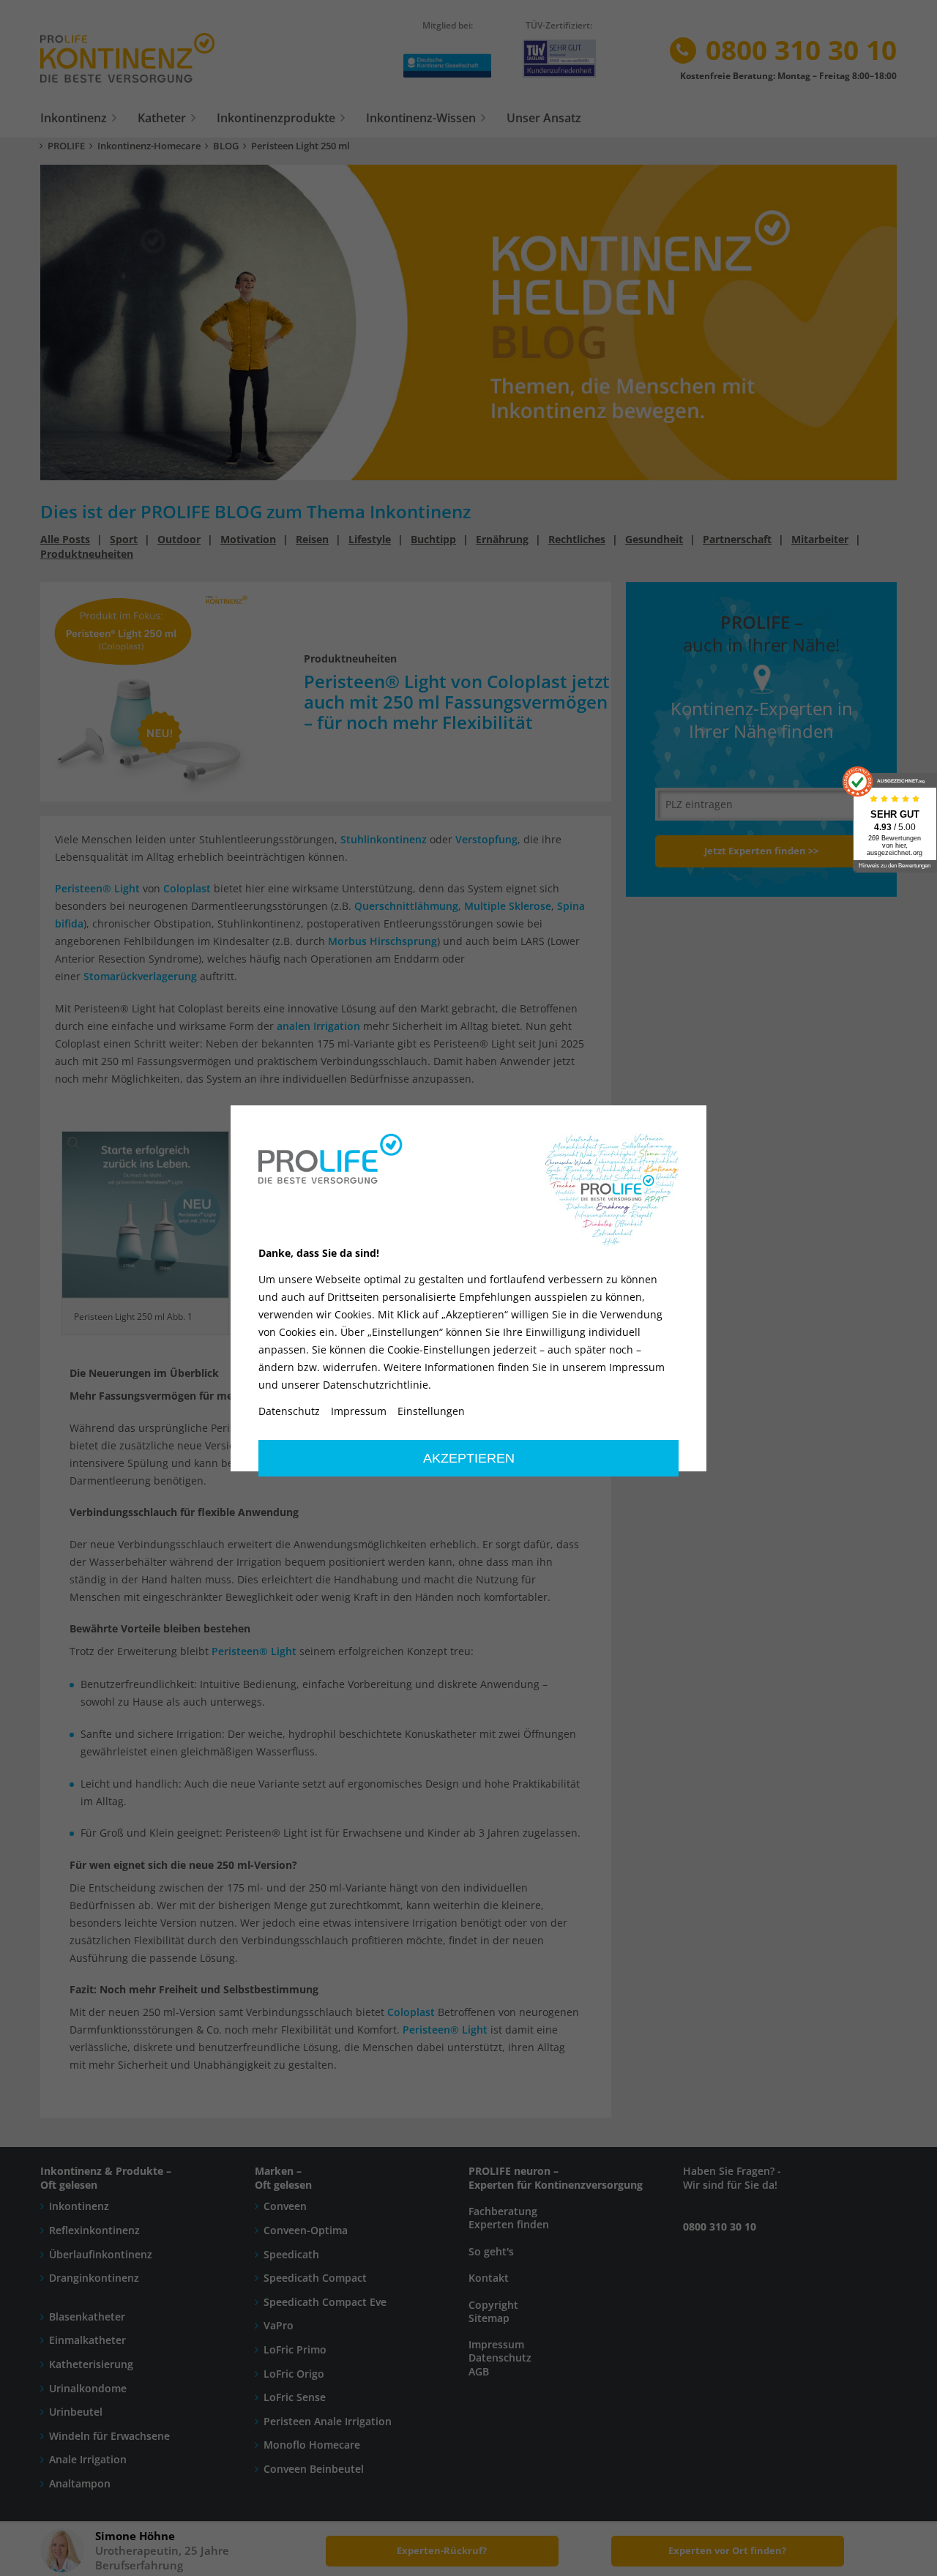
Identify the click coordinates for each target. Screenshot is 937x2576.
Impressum (359, 1411)
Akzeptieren (469, 1458)
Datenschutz (289, 1411)
